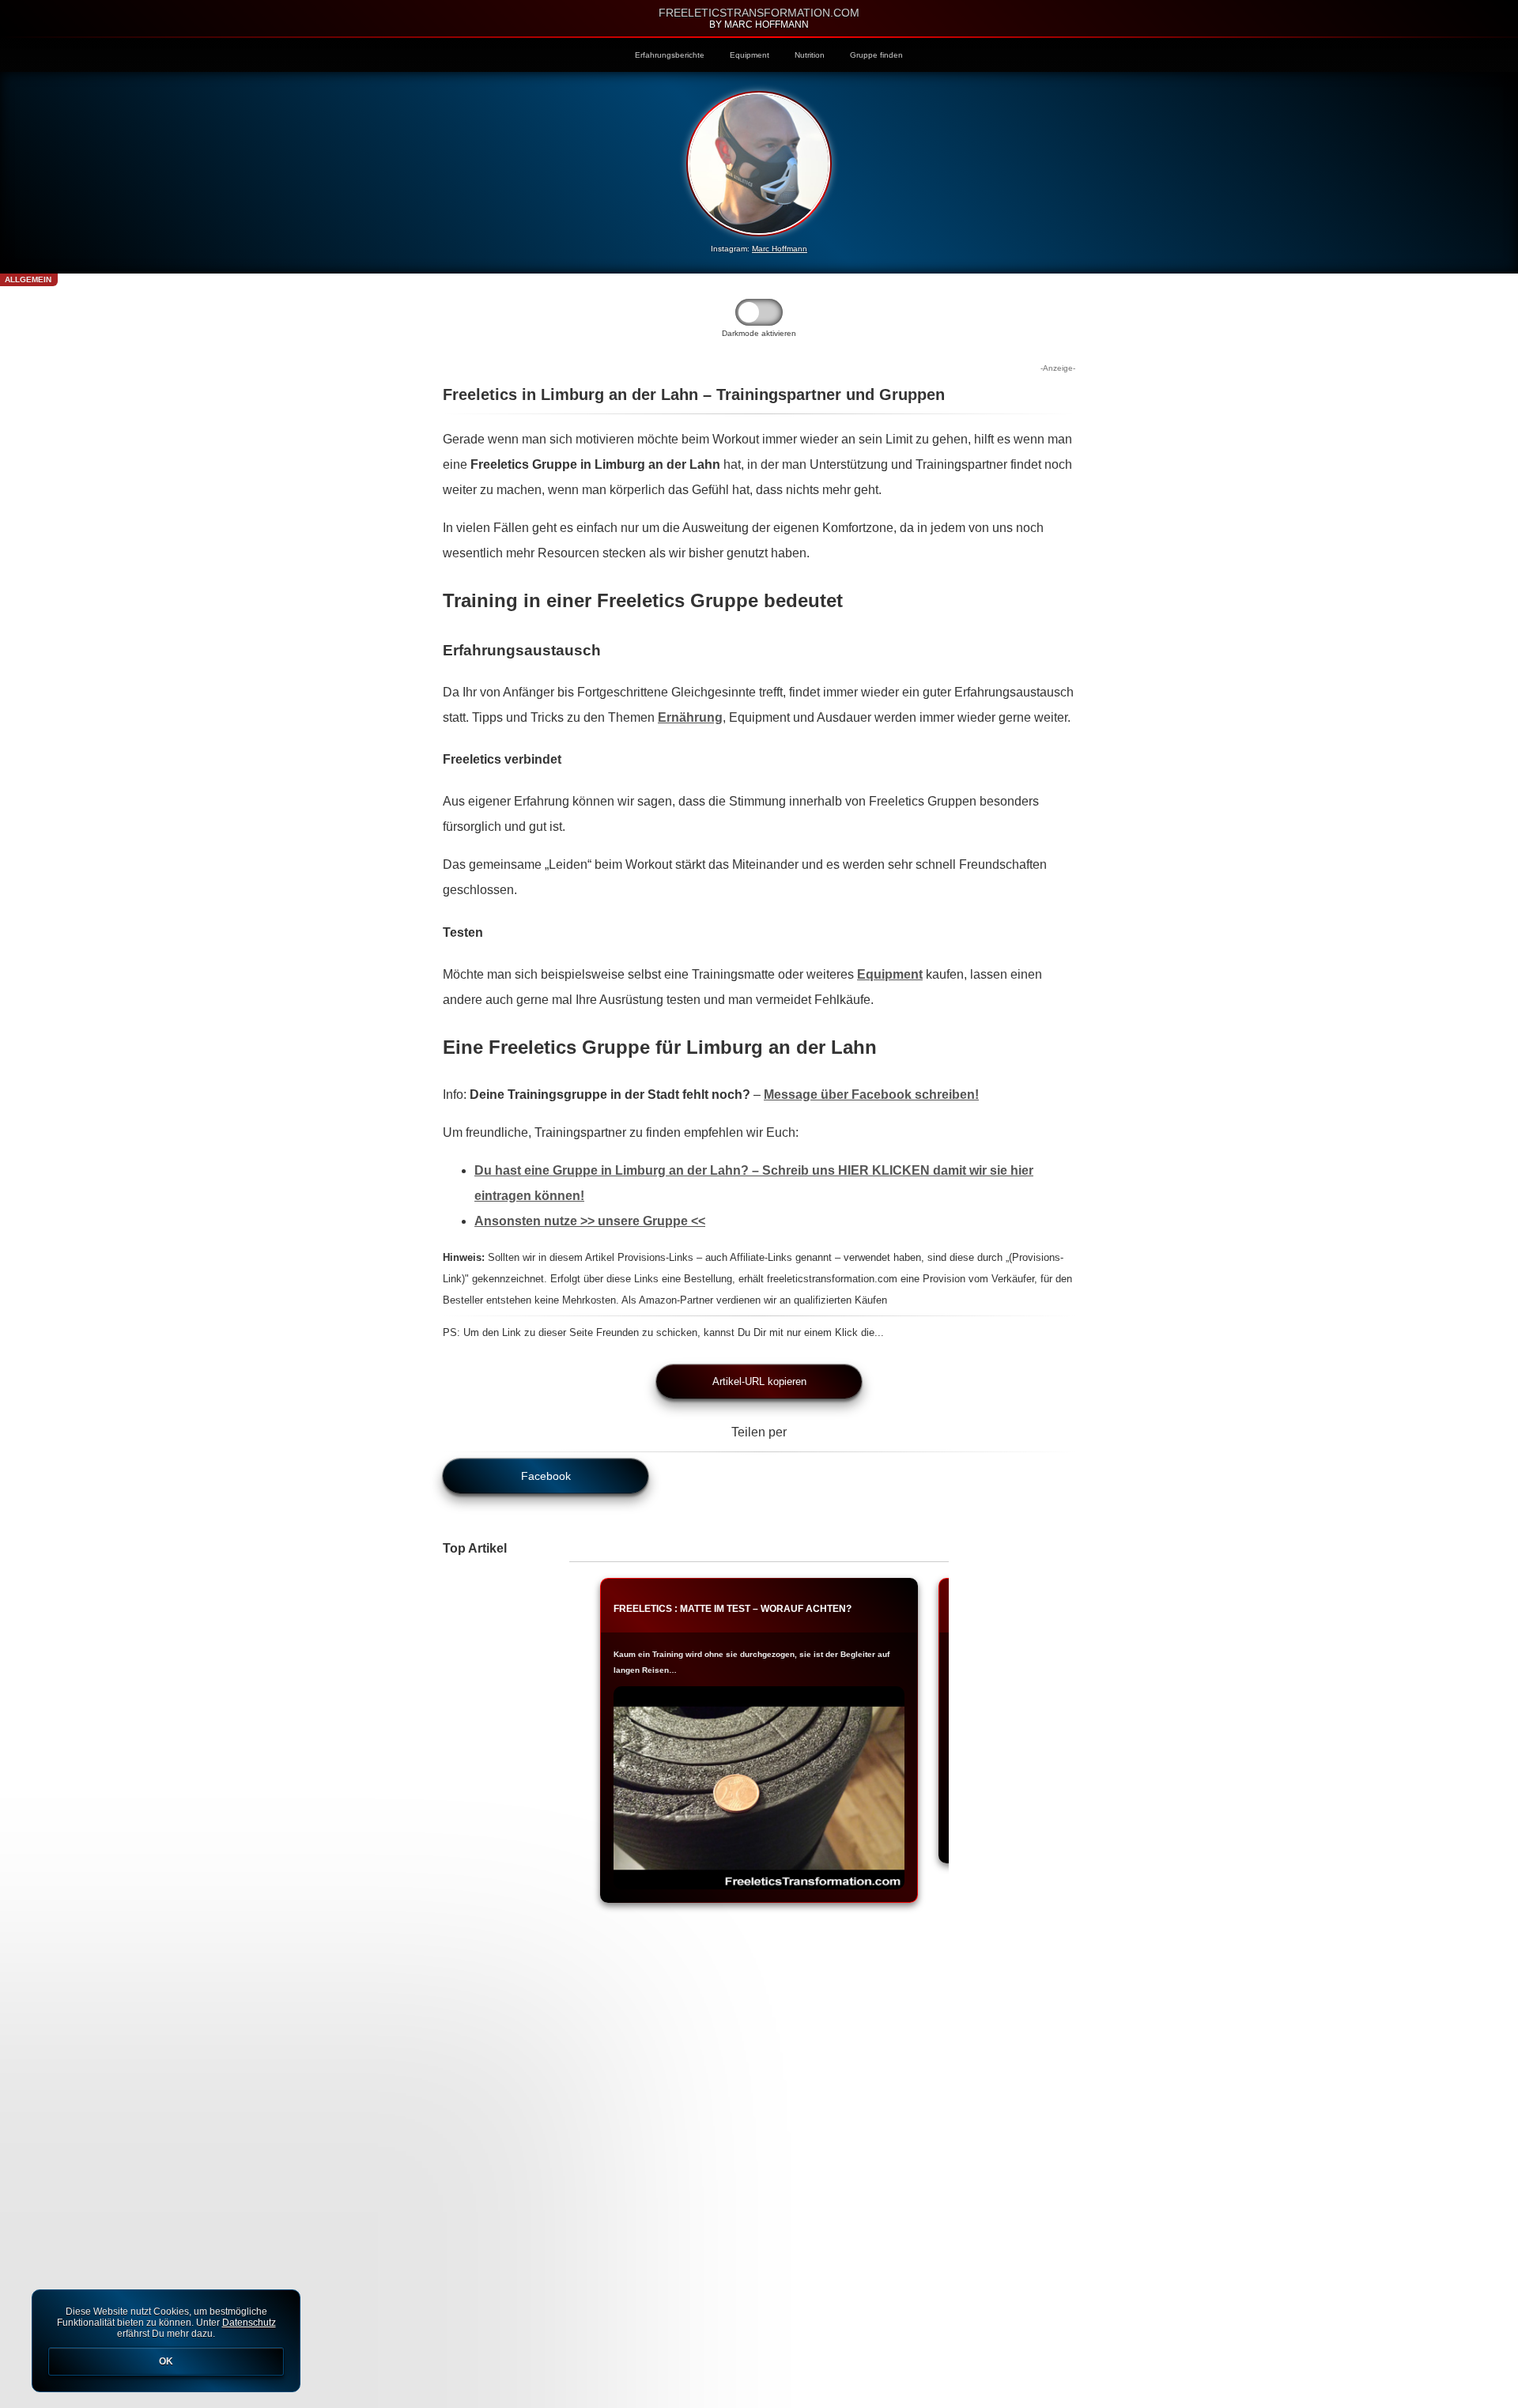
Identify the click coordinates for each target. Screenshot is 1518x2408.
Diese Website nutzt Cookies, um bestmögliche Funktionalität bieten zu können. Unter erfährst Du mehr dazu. (166, 2336)
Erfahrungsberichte (670, 55)
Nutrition (810, 55)
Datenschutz (249, 2323)
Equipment (750, 55)
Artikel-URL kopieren (759, 1381)
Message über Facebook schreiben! (871, 1095)
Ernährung (690, 717)
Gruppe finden (876, 55)
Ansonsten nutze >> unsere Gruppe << (590, 1221)
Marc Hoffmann (780, 249)
